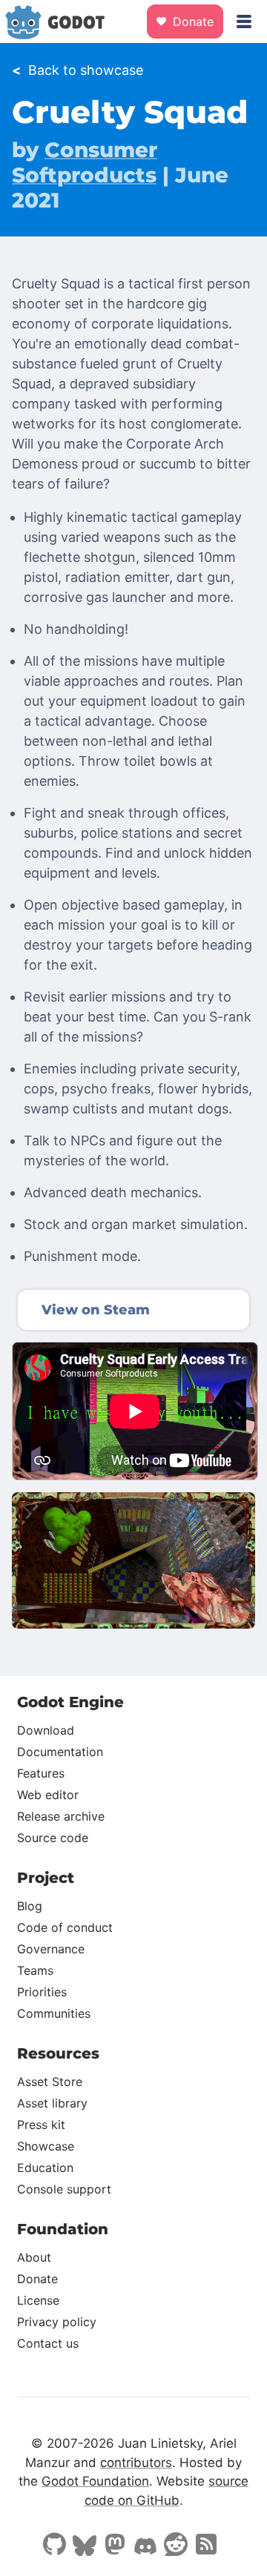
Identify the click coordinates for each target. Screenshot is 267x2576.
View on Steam (96, 1310)
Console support (64, 2189)
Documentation (60, 1752)
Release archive (61, 1816)
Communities (54, 2013)
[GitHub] (54, 2546)
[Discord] (145, 2548)
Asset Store (50, 2082)
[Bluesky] (85, 2547)
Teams (35, 1970)
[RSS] (206, 2546)
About (34, 2257)
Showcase (46, 2146)
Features (41, 1773)
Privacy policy (57, 2322)
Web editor (48, 1795)
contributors (136, 2463)
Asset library (52, 2103)
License (38, 2300)
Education (45, 2168)
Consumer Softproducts (85, 162)
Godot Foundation (95, 2481)
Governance (51, 1949)
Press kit (41, 2125)
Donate (191, 21)
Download (46, 1730)
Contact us (48, 2343)
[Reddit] (176, 2546)
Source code (53, 1838)
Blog (30, 1906)
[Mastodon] (115, 2546)
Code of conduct (65, 1927)
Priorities (42, 1992)
